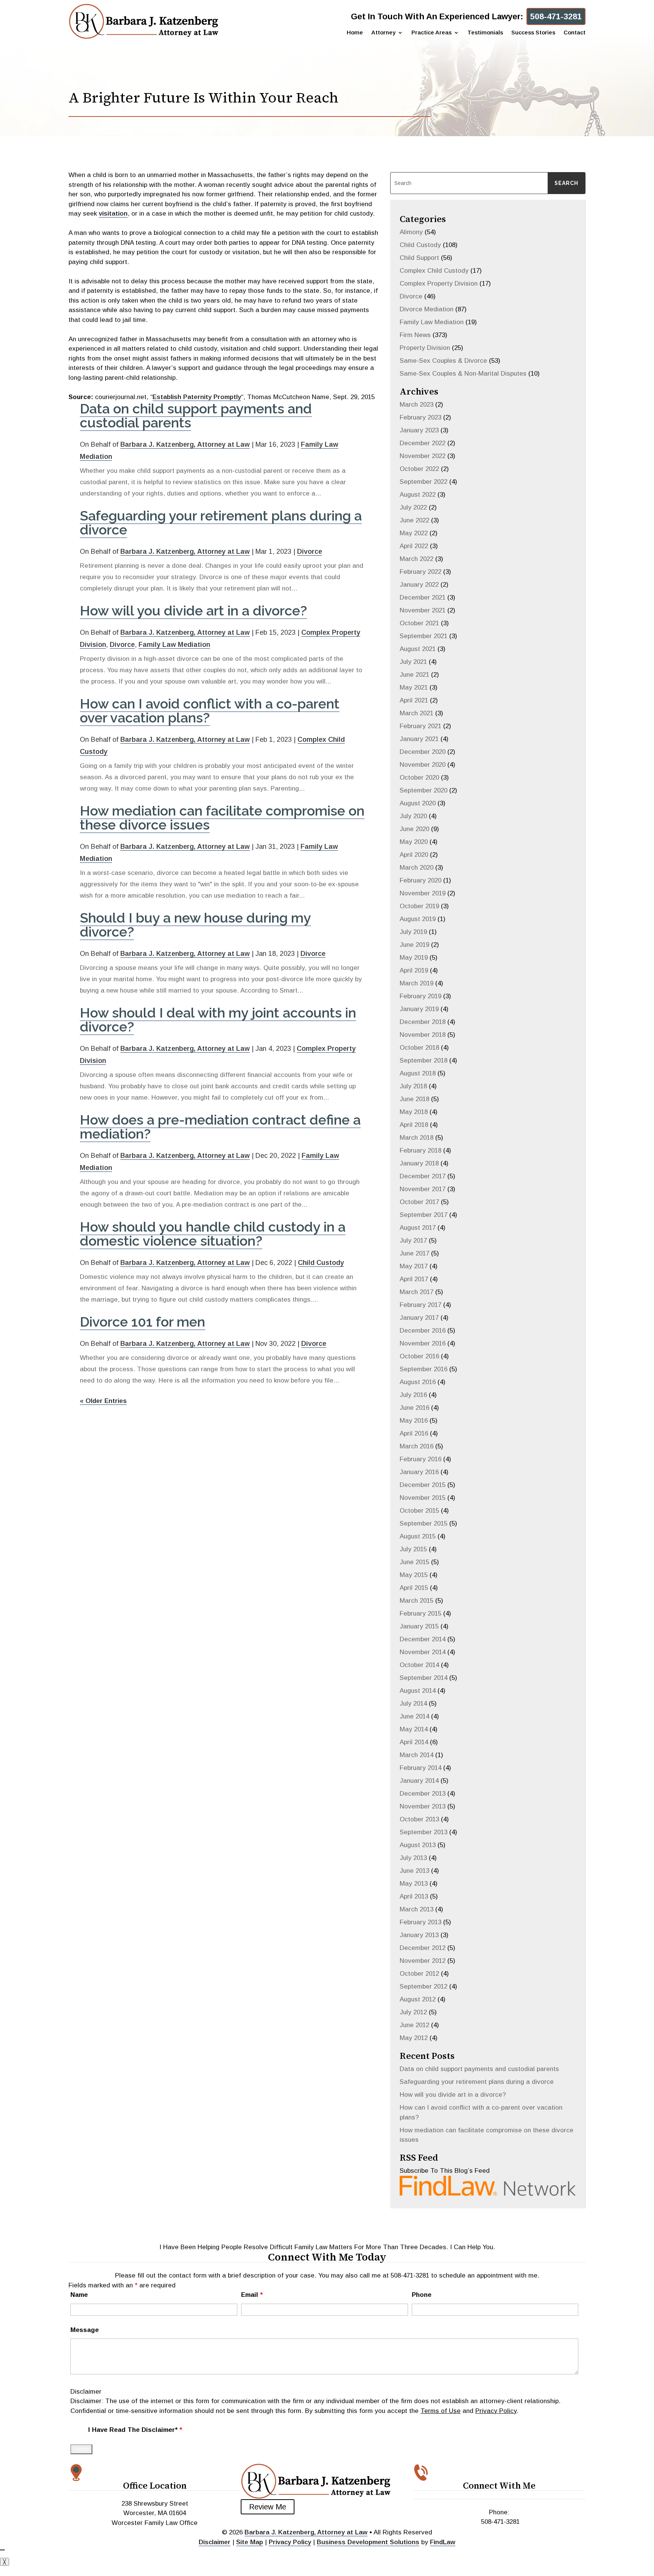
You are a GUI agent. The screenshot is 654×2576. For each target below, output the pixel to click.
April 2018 (414, 1125)
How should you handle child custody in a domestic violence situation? (213, 1234)
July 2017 (413, 1241)
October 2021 (419, 623)
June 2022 (414, 520)
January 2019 (419, 1009)
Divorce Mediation (427, 309)
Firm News (415, 335)
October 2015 (419, 1511)
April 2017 (414, 1279)
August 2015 (418, 1536)
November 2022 (423, 456)
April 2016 (414, 1433)
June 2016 (414, 1408)
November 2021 (423, 610)
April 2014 (414, 1742)
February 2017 (420, 1305)
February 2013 (420, 1922)
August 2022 (418, 495)
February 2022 (420, 572)
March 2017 (417, 1292)
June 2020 (414, 829)
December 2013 (423, 1794)
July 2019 (413, 932)
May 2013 (414, 1884)
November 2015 (423, 1498)
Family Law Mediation (174, 645)
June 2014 (414, 1716)
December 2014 (423, 1639)
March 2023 (417, 405)
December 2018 (423, 1022)
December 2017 (423, 1176)
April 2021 (414, 700)
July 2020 (413, 816)
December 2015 (423, 1485)
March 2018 (417, 1138)
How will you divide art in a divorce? (193, 611)
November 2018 (423, 1035)
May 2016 (414, 1421)
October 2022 (419, 469)
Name (79, 2295)
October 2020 (419, 778)
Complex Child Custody (434, 271)
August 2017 (418, 1228)
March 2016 (417, 1446)
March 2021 (417, 713)
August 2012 (418, 1999)
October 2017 (419, 1202)
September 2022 (424, 482)
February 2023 (420, 417)
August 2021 (418, 649)
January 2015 (419, 1626)
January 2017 (419, 1318)
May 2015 (414, 1575)
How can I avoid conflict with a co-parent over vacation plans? (210, 711)
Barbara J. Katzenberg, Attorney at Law (185, 444)
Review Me (268, 2507)
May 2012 (414, 2038)
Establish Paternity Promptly (197, 397)
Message (85, 2330)
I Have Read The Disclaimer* (135, 2430)
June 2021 (414, 675)
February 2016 (420, 1459)
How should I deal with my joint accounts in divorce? (218, 1020)
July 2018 (413, 1086)
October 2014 (419, 1665)
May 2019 (414, 958)
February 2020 (420, 880)
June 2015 (414, 1562)
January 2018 (419, 1163)
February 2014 (420, 1768)
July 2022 (413, 507)
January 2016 (419, 1472)
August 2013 (418, 1845)
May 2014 (414, 1729)
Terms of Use (441, 2411)
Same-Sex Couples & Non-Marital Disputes (463, 374)
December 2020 (423, 752)
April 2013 (414, 1896)
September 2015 (424, 1523)
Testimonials (485, 33)
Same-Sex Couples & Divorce (443, 361)
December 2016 (423, 1331)
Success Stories (533, 33)
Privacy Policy (496, 2411)
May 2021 (414, 688)
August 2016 (418, 1382)
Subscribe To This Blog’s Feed (445, 2171)
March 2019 (417, 983)
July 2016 (413, 1395)
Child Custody (321, 1263)
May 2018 (414, 1112)
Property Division (425, 348)
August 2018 (418, 1073)
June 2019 (414, 945)
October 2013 (419, 1819)
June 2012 (414, 2025)
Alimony (411, 232)
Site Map (250, 2542)
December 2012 (423, 1948)
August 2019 (418, 919)
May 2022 (414, 533)
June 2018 (414, 1099)
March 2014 (417, 1755)
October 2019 (419, 906)
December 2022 (423, 443)
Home (355, 33)
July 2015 (413, 1549)
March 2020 (417, 868)
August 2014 (418, 1691)
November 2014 (423, 1652)
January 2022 (419, 585)
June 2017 (414, 1253)
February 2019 (420, 996)
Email (252, 2295)
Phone (422, 2295)
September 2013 (424, 1832)
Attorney (383, 33)
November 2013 (423, 1806)
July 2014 (413, 1704)
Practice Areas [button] (431, 33)
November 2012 (423, 1961)
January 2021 (419, 739)
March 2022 (417, 559)
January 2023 (419, 430)
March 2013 (417, 1909)
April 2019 (414, 970)
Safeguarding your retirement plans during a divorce (221, 523)
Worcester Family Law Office (155, 2523)
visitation (113, 214)
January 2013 (419, 1935)
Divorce (310, 552)
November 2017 (423, 1189)
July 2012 (413, 2012)
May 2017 (414, 1266)
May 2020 (414, 842)
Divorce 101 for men (142, 1322)
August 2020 (418, 803)
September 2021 (424, 636)
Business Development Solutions (368, 2542)
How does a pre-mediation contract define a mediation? (220, 1127)
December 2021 (423, 597)
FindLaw (443, 2542)
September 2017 (424, 1215)
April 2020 (414, 855)
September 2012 (424, 1986)
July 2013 (413, 1858)
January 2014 (419, 1781)
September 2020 (424, 790)
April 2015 (414, 1588)
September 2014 (424, 1678)
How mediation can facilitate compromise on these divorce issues (222, 818)
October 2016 (419, 1356)
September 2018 (424, 1060)
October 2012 (419, 1974)
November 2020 (423, 765)
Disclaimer (86, 2392)
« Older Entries (103, 1401)
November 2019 (423, 893)
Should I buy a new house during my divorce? (195, 925)
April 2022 (414, 546)
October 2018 (419, 1048)
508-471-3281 (556, 16)
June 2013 (414, 1871)
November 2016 (423, 1343)
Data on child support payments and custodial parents (196, 416)
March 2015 (417, 1601)
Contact (575, 33)
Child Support (419, 258)
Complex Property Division (439, 284)
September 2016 (424, 1369)
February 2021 (420, 726)
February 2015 (420, 1613)
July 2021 (413, 662)
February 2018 (420, 1150)
